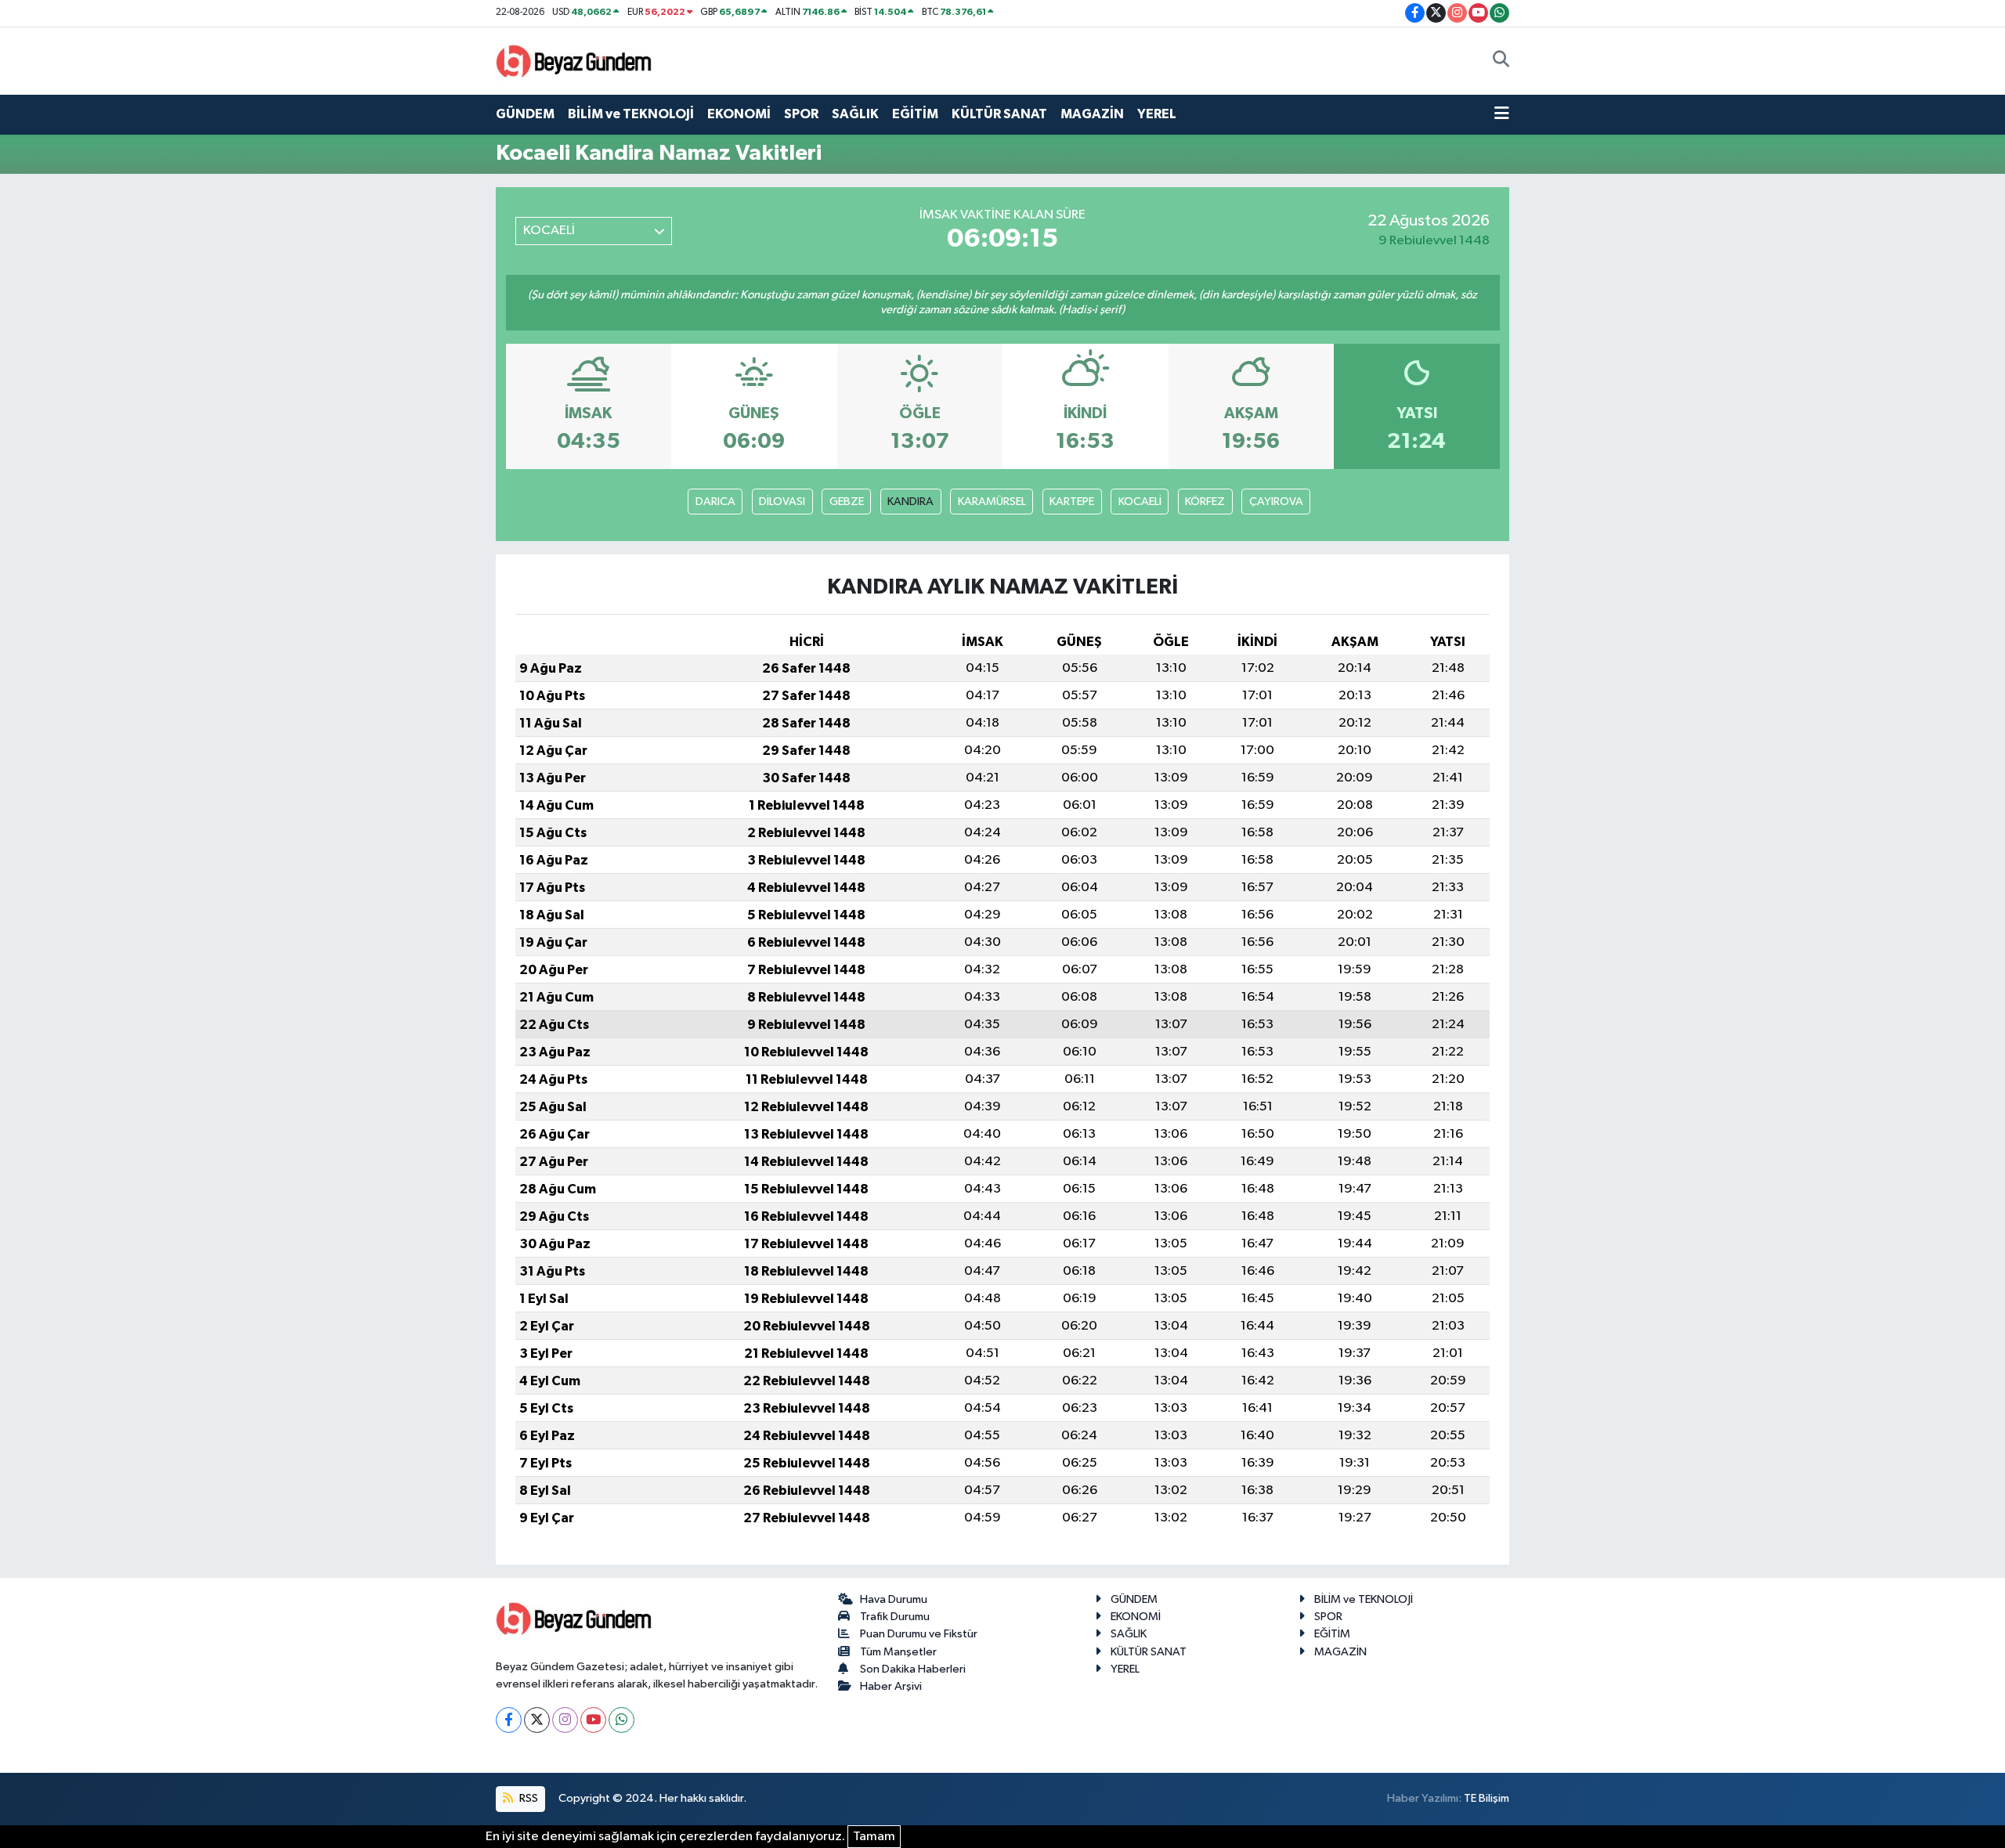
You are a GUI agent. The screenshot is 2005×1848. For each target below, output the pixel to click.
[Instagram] (565, 1720)
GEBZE (847, 502)
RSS (527, 1798)
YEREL (1157, 114)
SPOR (801, 114)
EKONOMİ (739, 114)
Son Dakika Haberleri (913, 1669)
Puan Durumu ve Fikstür (919, 1634)
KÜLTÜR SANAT (999, 114)
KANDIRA (910, 502)
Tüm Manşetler (898, 1652)
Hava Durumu (894, 1599)
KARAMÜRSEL (992, 502)
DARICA (715, 502)
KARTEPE (1072, 502)
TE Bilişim (1487, 1798)
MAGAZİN (1092, 114)
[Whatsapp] (621, 1720)
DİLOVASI (782, 502)
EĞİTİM (915, 114)
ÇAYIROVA (1276, 502)
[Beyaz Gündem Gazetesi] (574, 60)
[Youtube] (593, 1720)
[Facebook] (509, 1720)
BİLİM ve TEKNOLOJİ (631, 114)
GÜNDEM (525, 114)
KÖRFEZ (1205, 502)
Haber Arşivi (891, 1686)
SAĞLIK (855, 114)
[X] (537, 1720)
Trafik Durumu (895, 1617)
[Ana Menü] (1502, 114)
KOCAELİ (1140, 502)
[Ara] (1501, 61)
